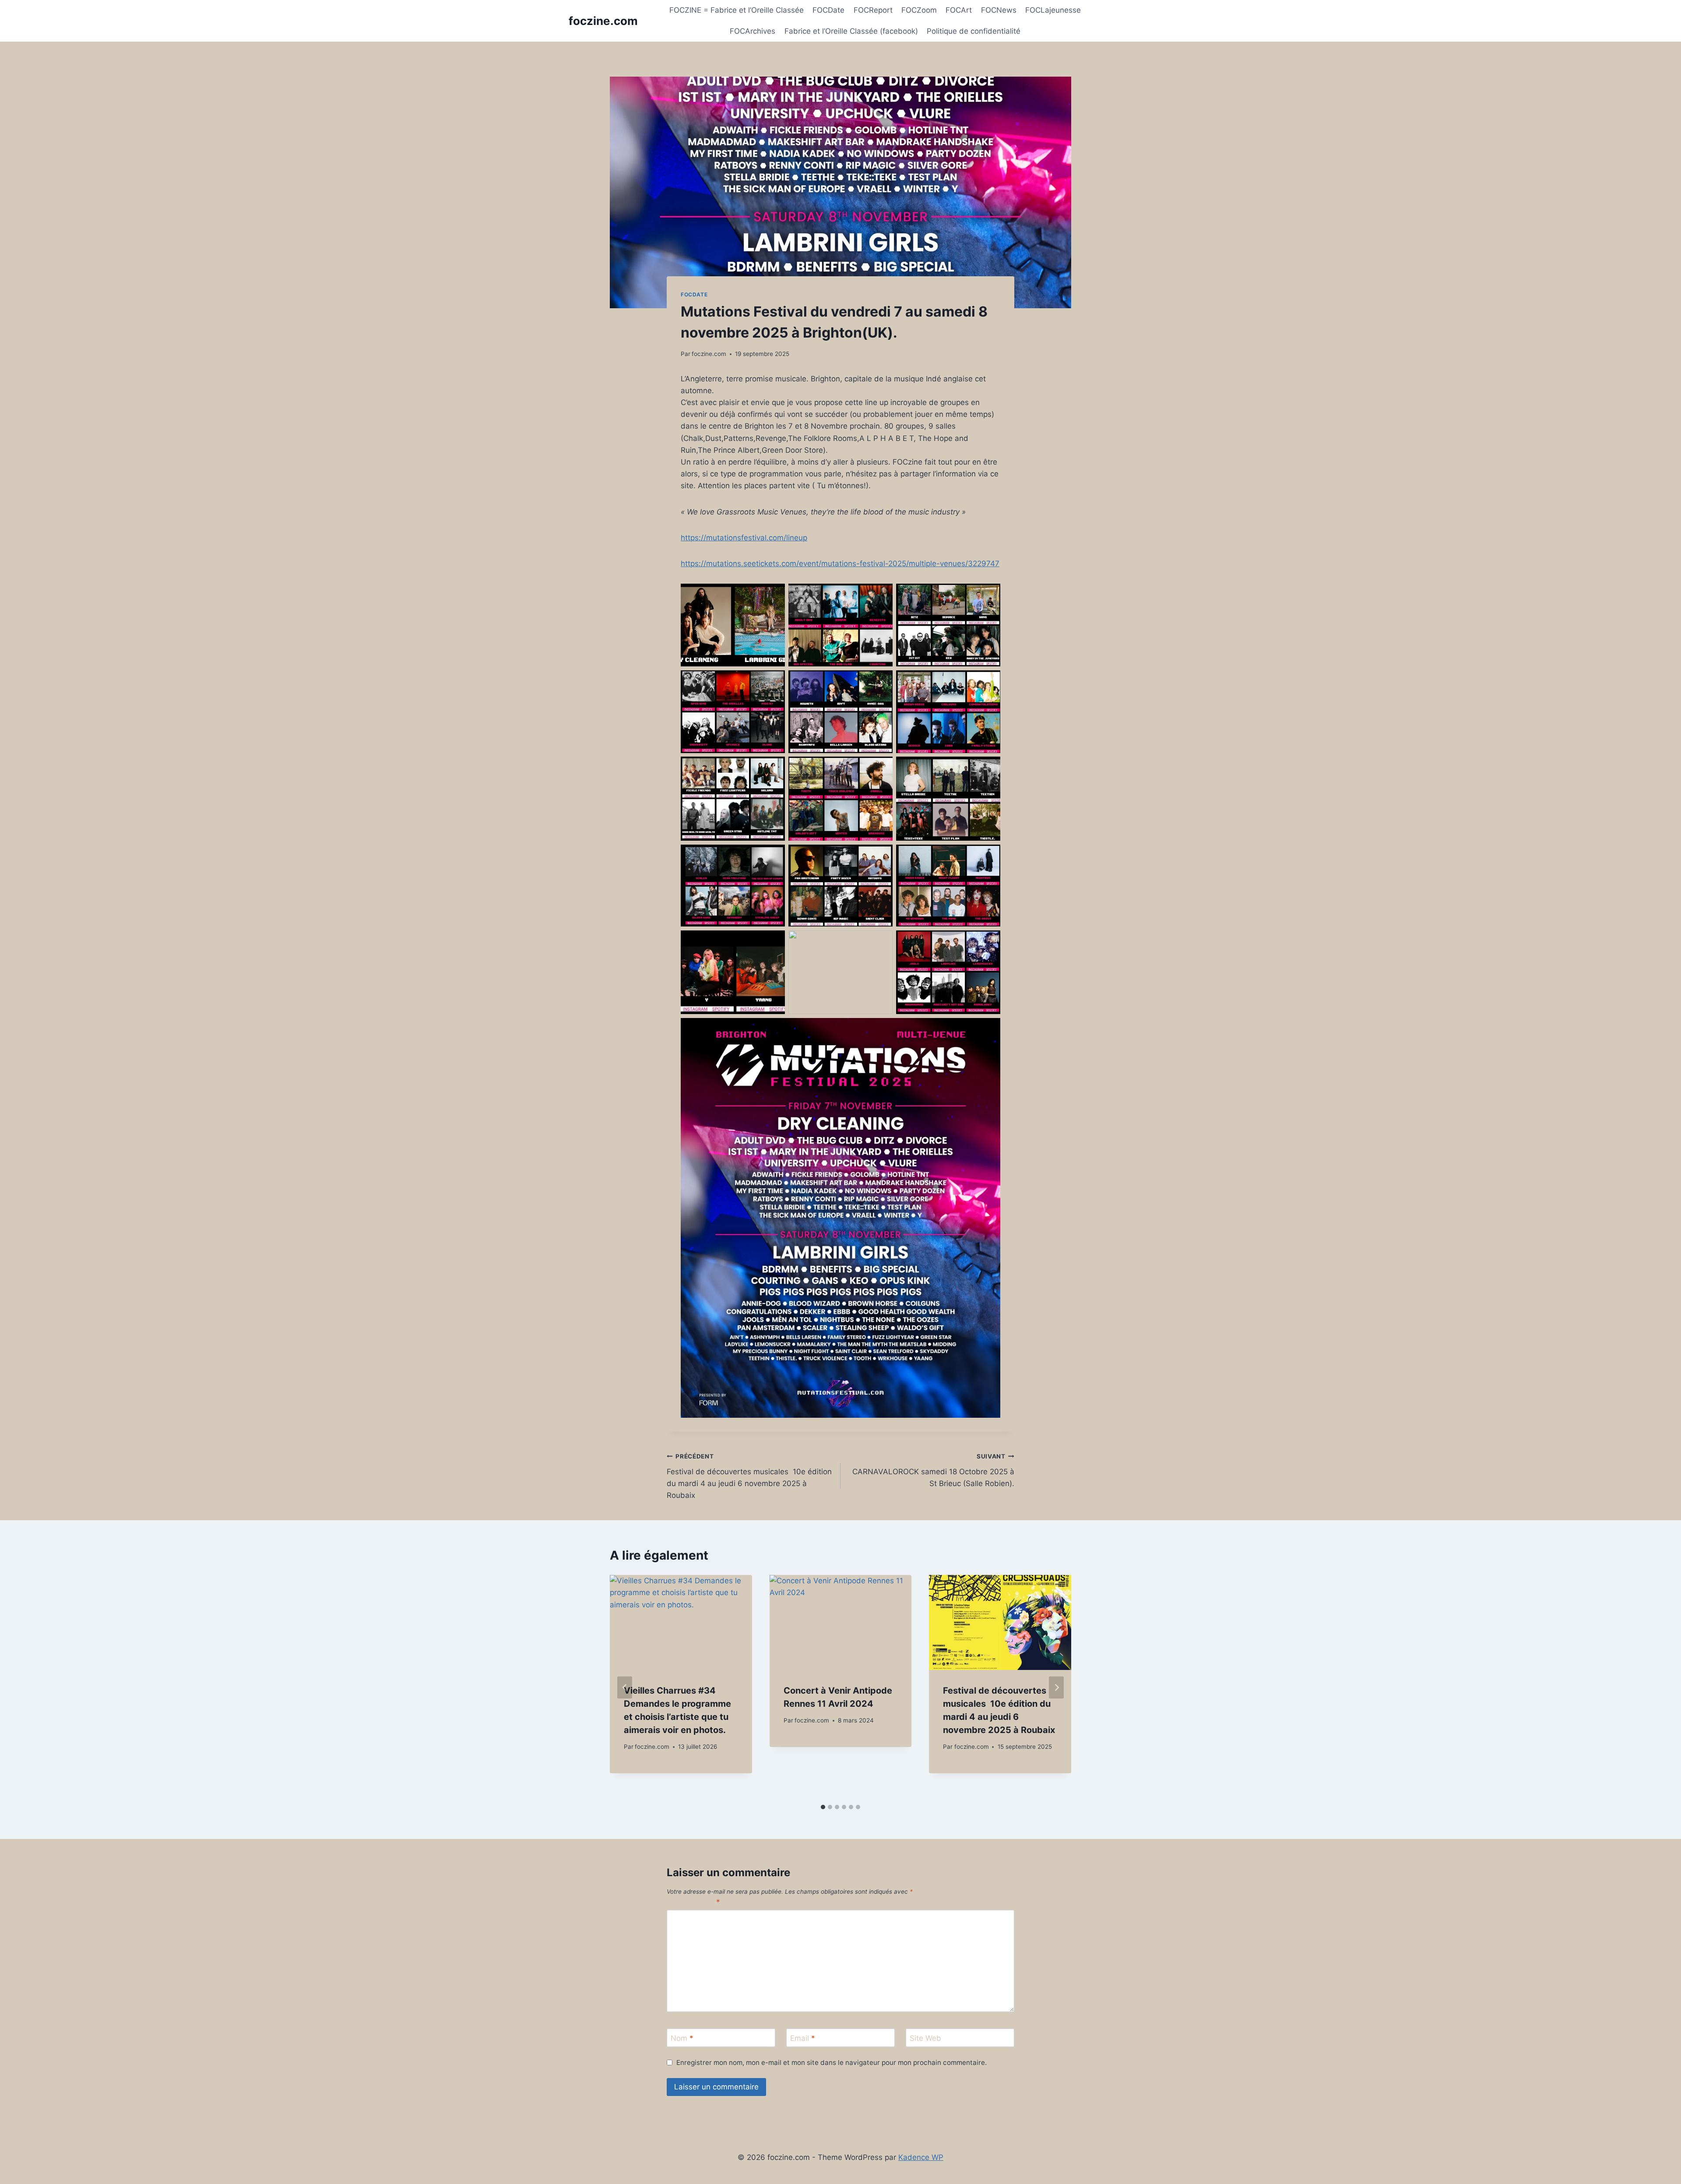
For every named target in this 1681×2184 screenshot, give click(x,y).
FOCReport (873, 10)
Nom (682, 2038)
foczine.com (709, 354)
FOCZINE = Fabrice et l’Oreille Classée (737, 10)
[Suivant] (1056, 1687)
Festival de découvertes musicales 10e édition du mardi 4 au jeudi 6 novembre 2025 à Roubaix (749, 1476)
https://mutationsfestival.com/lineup (744, 538)
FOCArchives (753, 31)
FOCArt (959, 10)
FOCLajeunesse (1053, 10)
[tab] (823, 1807)
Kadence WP (921, 2157)
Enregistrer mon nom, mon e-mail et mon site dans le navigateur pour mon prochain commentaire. (832, 2062)
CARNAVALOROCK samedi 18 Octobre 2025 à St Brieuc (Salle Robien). (933, 1470)
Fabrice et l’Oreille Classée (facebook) (851, 31)
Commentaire (693, 1902)
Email (803, 2038)
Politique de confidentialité (974, 31)
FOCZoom (919, 10)
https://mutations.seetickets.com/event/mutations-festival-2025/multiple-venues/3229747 (840, 564)
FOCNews (999, 10)
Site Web (925, 2038)
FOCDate (828, 10)
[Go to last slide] (625, 1687)
